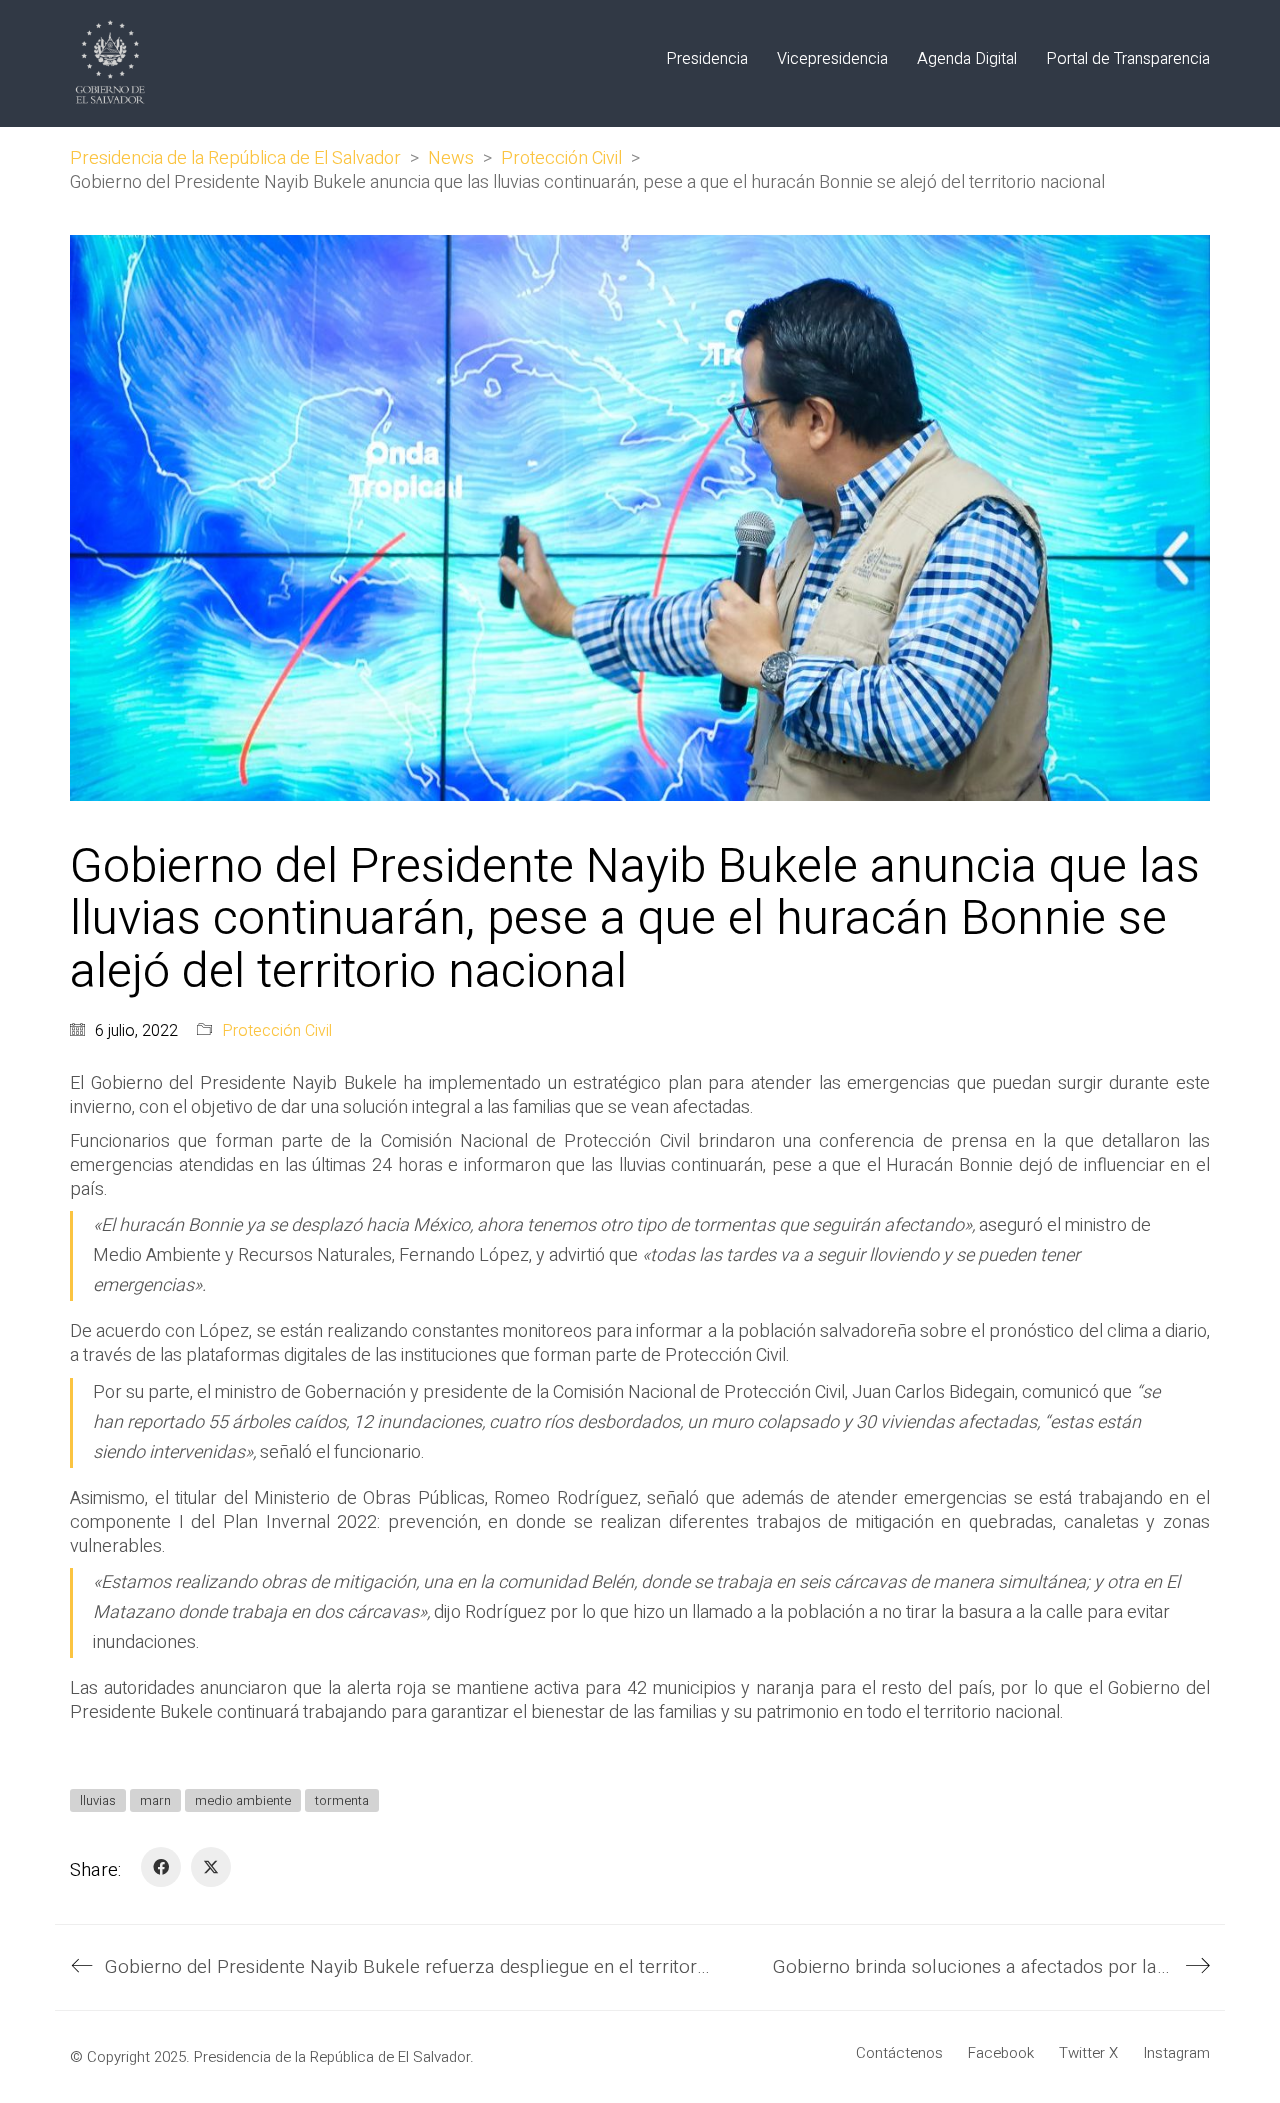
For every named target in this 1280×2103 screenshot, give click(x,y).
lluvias (98, 1800)
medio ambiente (243, 1800)
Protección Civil (277, 1031)
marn (155, 1800)
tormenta (342, 1800)
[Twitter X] (211, 1867)
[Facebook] (161, 1867)
